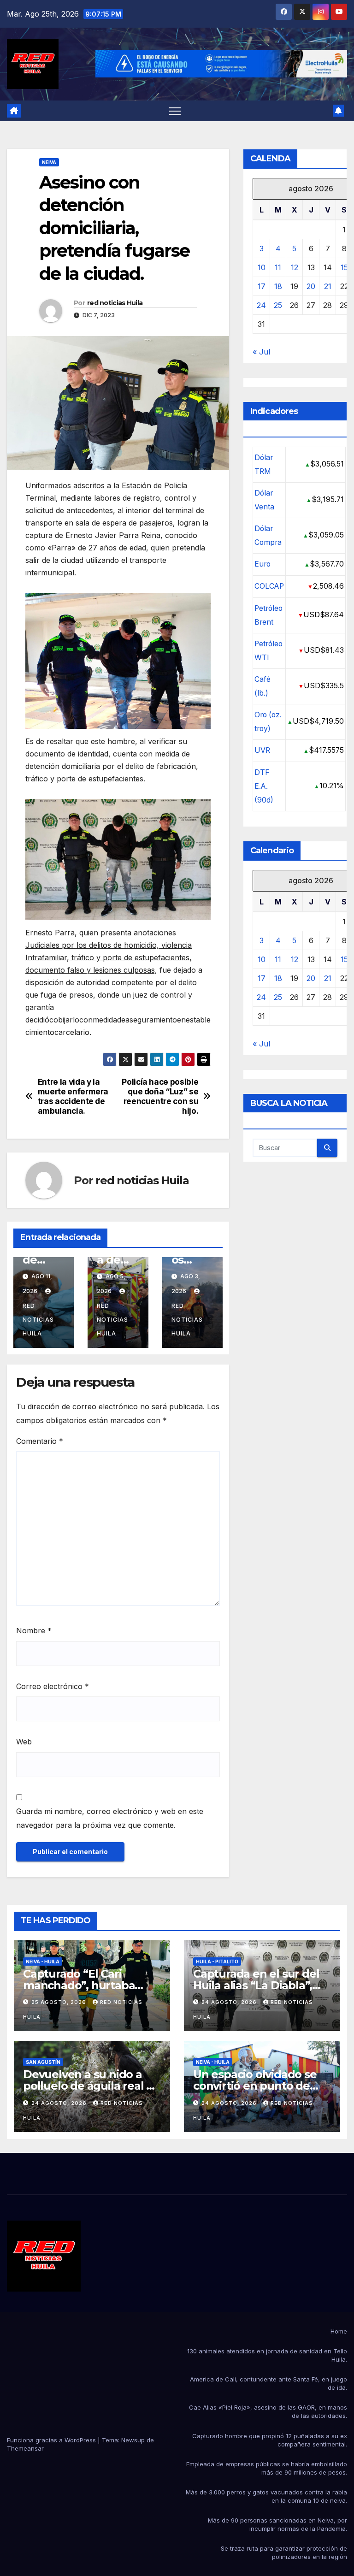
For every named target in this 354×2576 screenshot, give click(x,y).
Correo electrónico (53, 1686)
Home (339, 2331)
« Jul (261, 352)
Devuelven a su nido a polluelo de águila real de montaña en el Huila (92, 2086)
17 (262, 286)
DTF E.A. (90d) (264, 786)
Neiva (49, 162)
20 (311, 286)
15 (344, 267)
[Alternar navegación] (175, 111)
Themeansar (25, 2448)
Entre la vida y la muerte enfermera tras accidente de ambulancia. (73, 1096)
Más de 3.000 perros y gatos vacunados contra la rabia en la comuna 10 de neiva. (266, 2496)
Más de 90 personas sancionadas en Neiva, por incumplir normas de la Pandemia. (277, 2524)
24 (261, 305)
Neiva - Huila (43, 1962)
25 (278, 305)
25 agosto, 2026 (60, 2002)
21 (328, 286)
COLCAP (269, 586)
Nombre (34, 1631)
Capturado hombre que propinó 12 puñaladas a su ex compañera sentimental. (270, 2440)
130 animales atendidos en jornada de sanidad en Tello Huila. (267, 2355)
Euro (263, 564)
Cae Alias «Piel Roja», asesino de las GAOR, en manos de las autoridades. (268, 2411)
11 (278, 267)
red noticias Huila (115, 303)
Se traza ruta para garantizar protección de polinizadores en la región (284, 2552)
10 (262, 267)
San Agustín (43, 2062)
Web (24, 1742)
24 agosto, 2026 (230, 2002)
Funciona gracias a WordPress (52, 2440)
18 (278, 286)
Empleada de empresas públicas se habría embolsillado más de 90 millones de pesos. (267, 2468)
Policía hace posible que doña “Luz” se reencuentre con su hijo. (160, 1096)
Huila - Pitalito (217, 1962)
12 (295, 267)
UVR (262, 750)
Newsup (133, 2440)
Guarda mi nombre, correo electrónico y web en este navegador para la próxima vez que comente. (110, 1818)
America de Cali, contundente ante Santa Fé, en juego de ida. (268, 2383)
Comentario (40, 1441)
